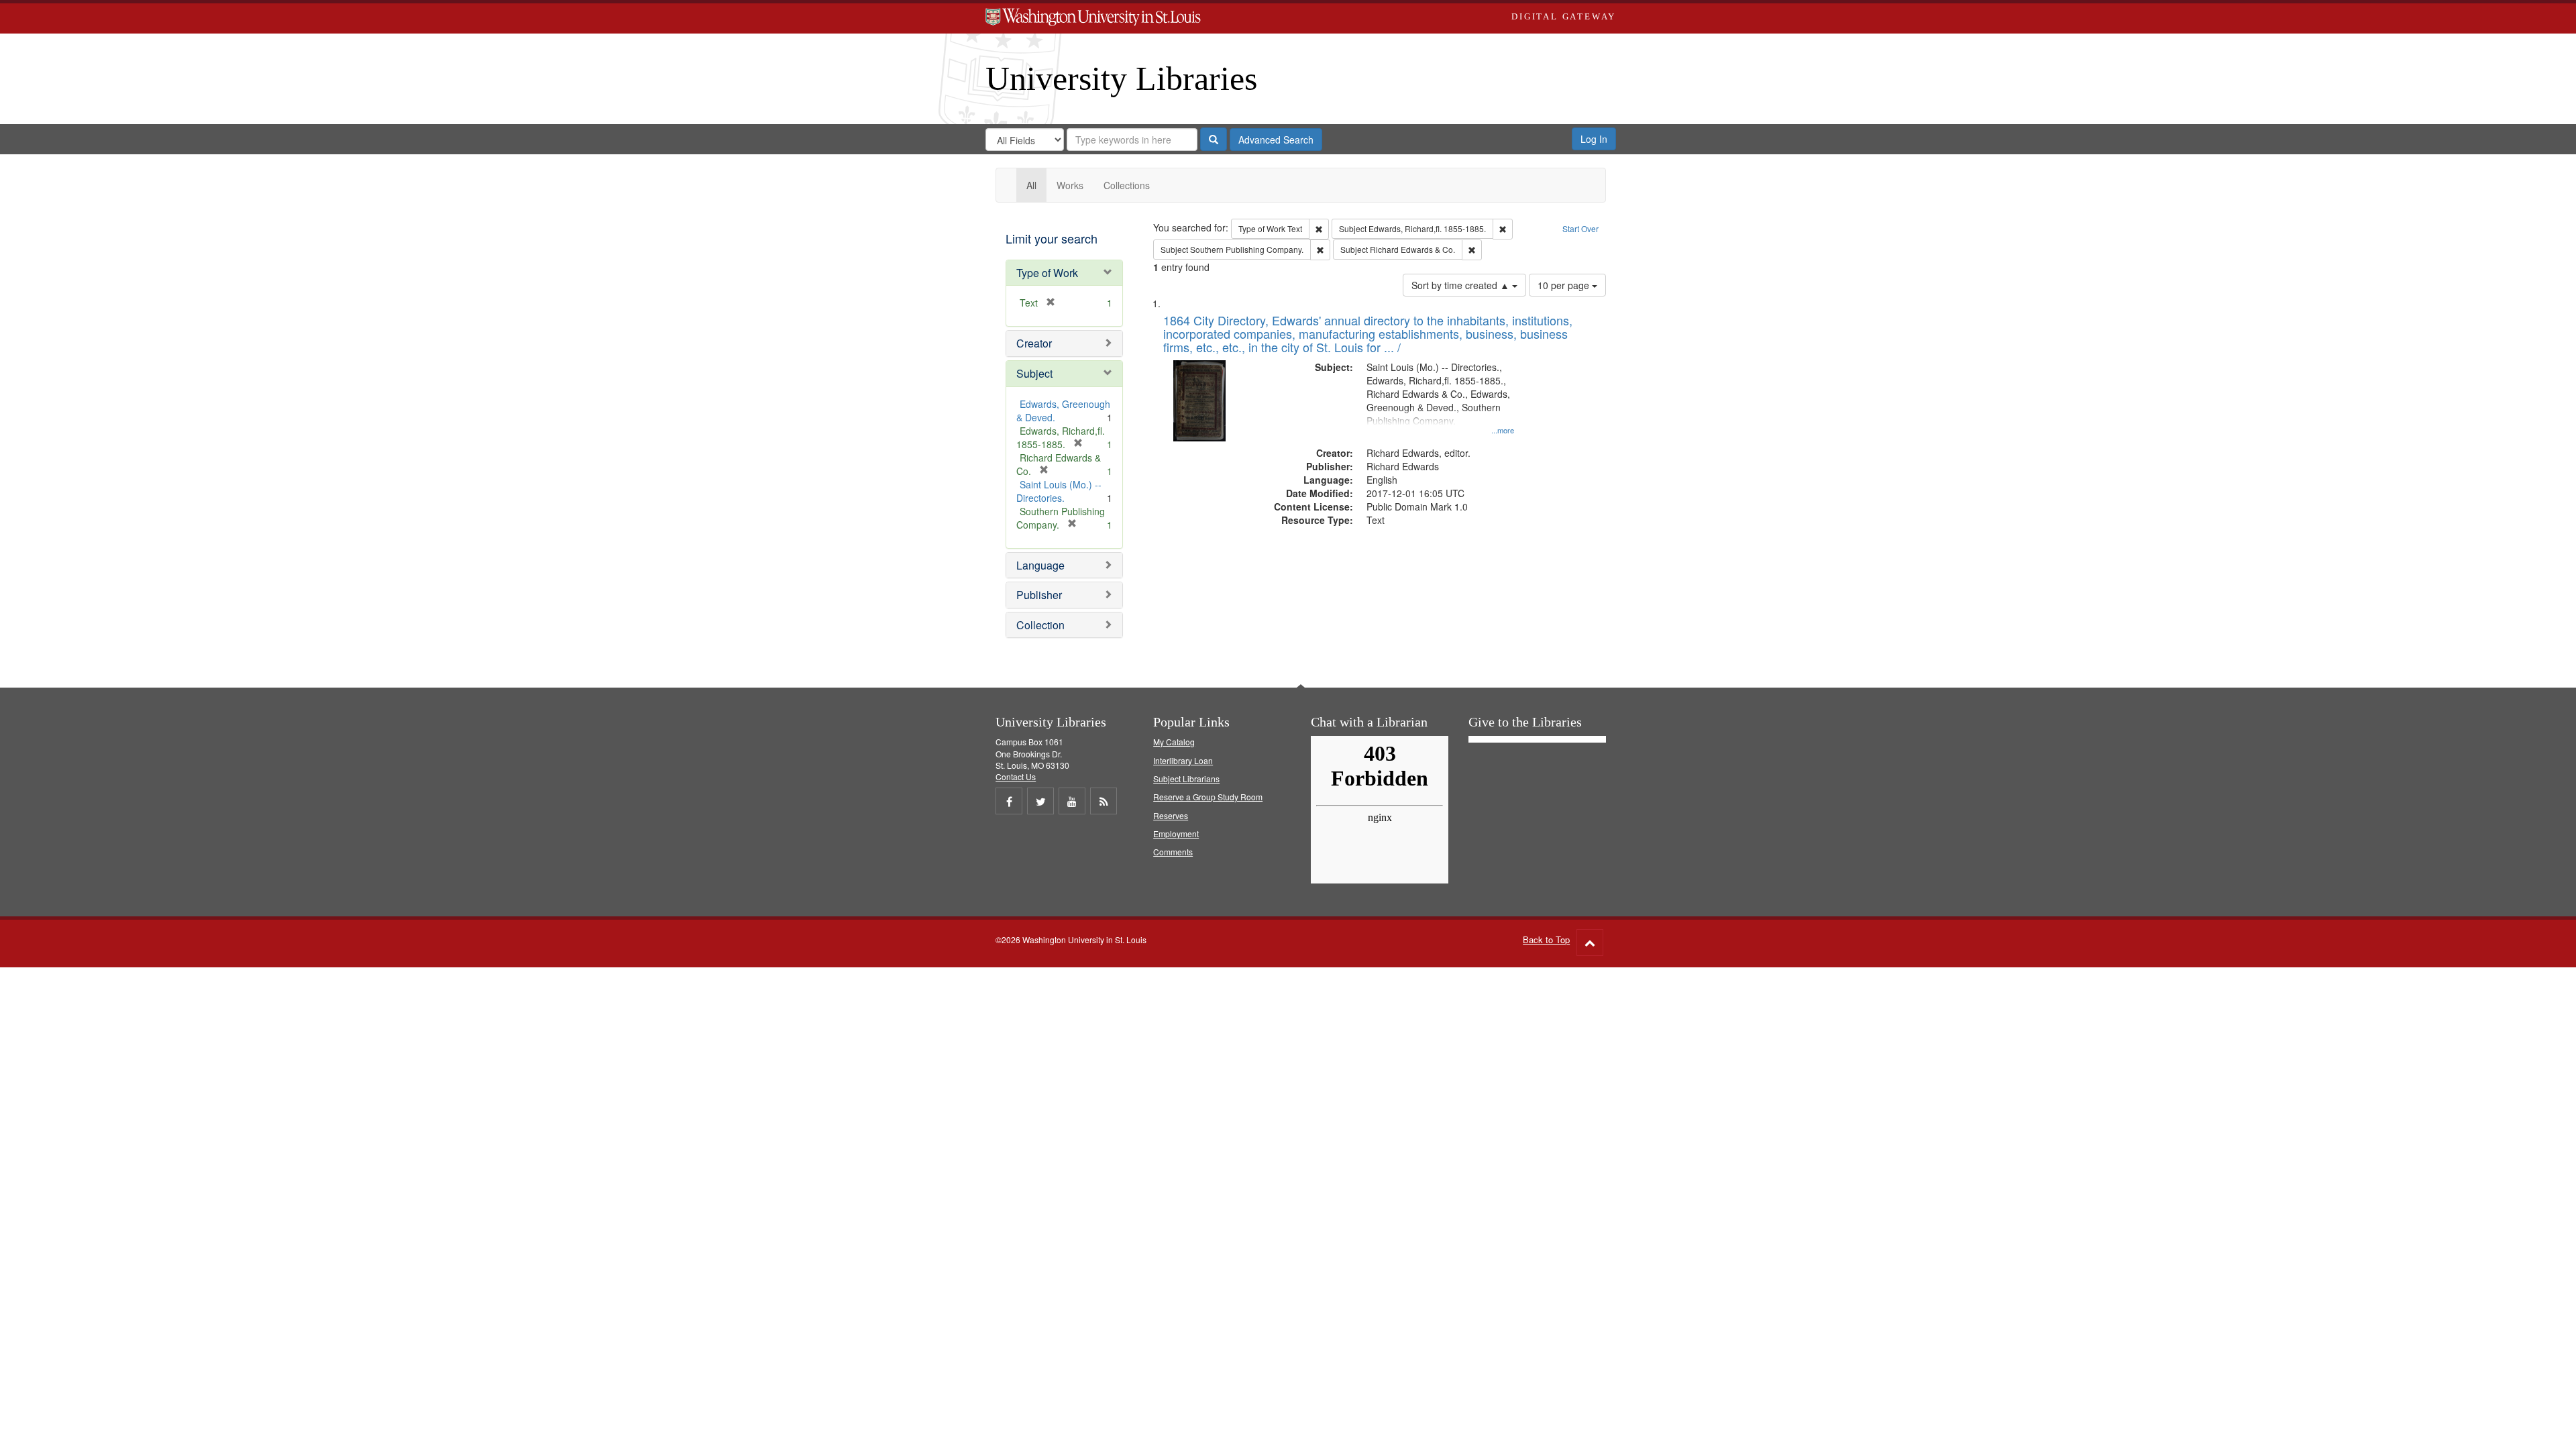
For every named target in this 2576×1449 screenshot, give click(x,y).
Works (1070, 185)
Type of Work (1047, 273)
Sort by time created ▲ (1462, 285)
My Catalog (1174, 742)
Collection (1040, 625)
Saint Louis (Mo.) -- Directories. (1059, 491)
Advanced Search (1276, 140)
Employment (1176, 834)
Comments (1173, 852)
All (1031, 185)
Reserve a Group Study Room (1208, 797)
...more (1503, 430)
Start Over (1580, 228)
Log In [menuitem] (1594, 139)
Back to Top (1546, 940)
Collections (1127, 185)
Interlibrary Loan (1183, 760)
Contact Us (1016, 776)
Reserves (1171, 815)
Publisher (1039, 595)
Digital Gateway (1564, 16)
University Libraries (1121, 78)
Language (1040, 565)
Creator (1034, 343)
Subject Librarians (1186, 779)
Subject (1034, 373)
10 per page (1565, 285)
